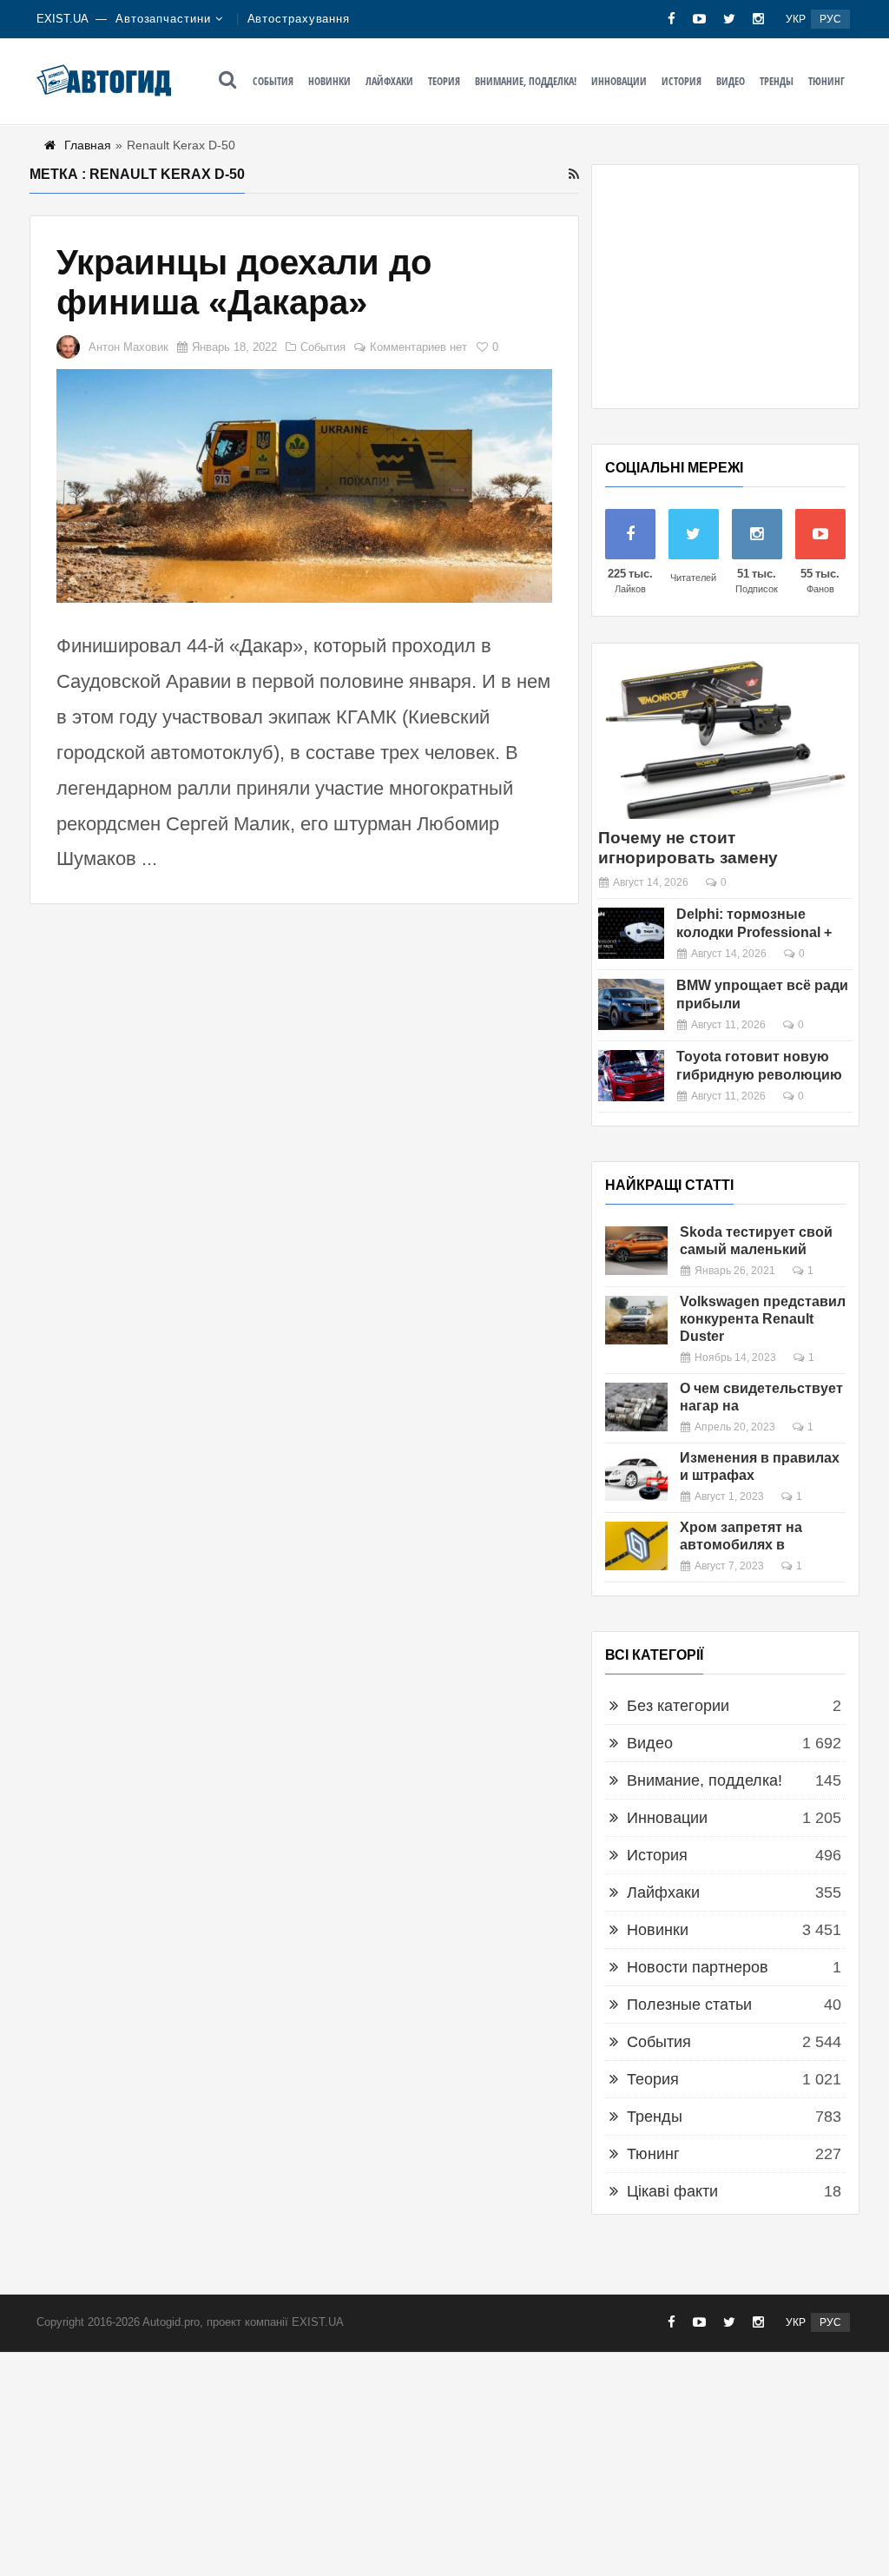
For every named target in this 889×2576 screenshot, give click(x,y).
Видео (731, 81)
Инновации (619, 81)
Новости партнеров (698, 1967)
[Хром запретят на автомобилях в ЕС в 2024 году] (636, 1546)
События (273, 81)
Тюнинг (826, 81)
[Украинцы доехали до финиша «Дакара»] (304, 486)
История (682, 81)
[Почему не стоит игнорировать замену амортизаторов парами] (725, 738)
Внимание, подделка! (526, 81)
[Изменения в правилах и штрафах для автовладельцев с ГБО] (636, 1476)
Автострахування (299, 19)
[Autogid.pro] (104, 80)
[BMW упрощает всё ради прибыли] (631, 1004)
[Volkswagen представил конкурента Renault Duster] (636, 1320)
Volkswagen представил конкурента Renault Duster (763, 1319)
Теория (444, 81)
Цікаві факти (672, 2191)
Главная (88, 145)
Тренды (777, 81)
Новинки (329, 81)
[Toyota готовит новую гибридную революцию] (631, 1076)
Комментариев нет (418, 347)
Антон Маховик (128, 347)
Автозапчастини (163, 19)
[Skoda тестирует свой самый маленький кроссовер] (636, 1251)
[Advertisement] (725, 287)
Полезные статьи (689, 2005)
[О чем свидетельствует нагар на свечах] (636, 1407)
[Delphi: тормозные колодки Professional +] (631, 933)
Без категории (678, 1706)
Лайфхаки (389, 81)
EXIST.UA (63, 19)
